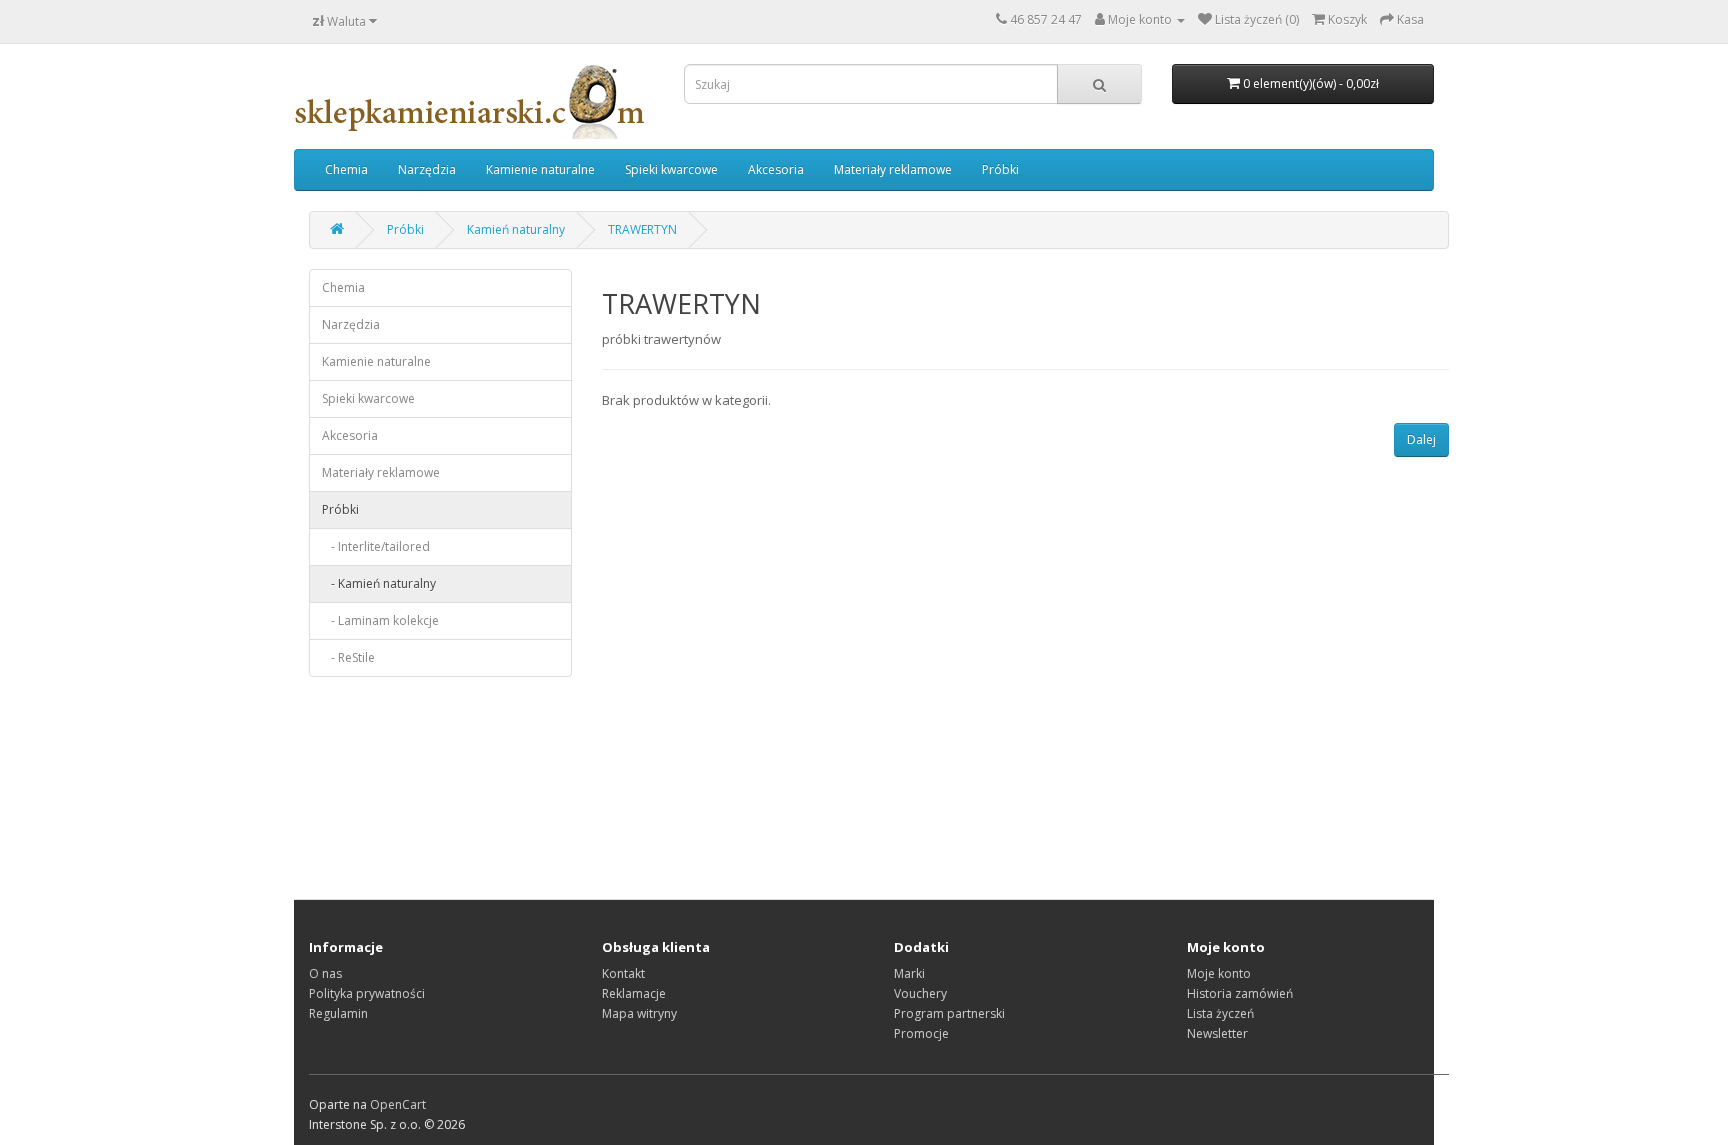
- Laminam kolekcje (380, 620)
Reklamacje (634, 993)
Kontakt (623, 973)
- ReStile (348, 657)
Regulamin (338, 1013)
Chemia (346, 169)
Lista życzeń (1220, 1013)
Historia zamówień (1240, 993)
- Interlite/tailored (376, 546)
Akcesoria (776, 169)
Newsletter (1217, 1033)
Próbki (1000, 169)
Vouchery (920, 993)
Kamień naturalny (516, 229)
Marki (909, 973)
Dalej (1421, 439)
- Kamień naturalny (379, 583)
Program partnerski (949, 1013)
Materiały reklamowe (893, 169)
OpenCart (398, 1104)
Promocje (921, 1033)
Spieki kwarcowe (671, 169)
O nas (325, 973)
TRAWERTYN (642, 229)
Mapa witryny (639, 1013)
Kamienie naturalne (540, 169)
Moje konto (1219, 973)
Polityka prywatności (367, 993)
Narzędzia (427, 169)
